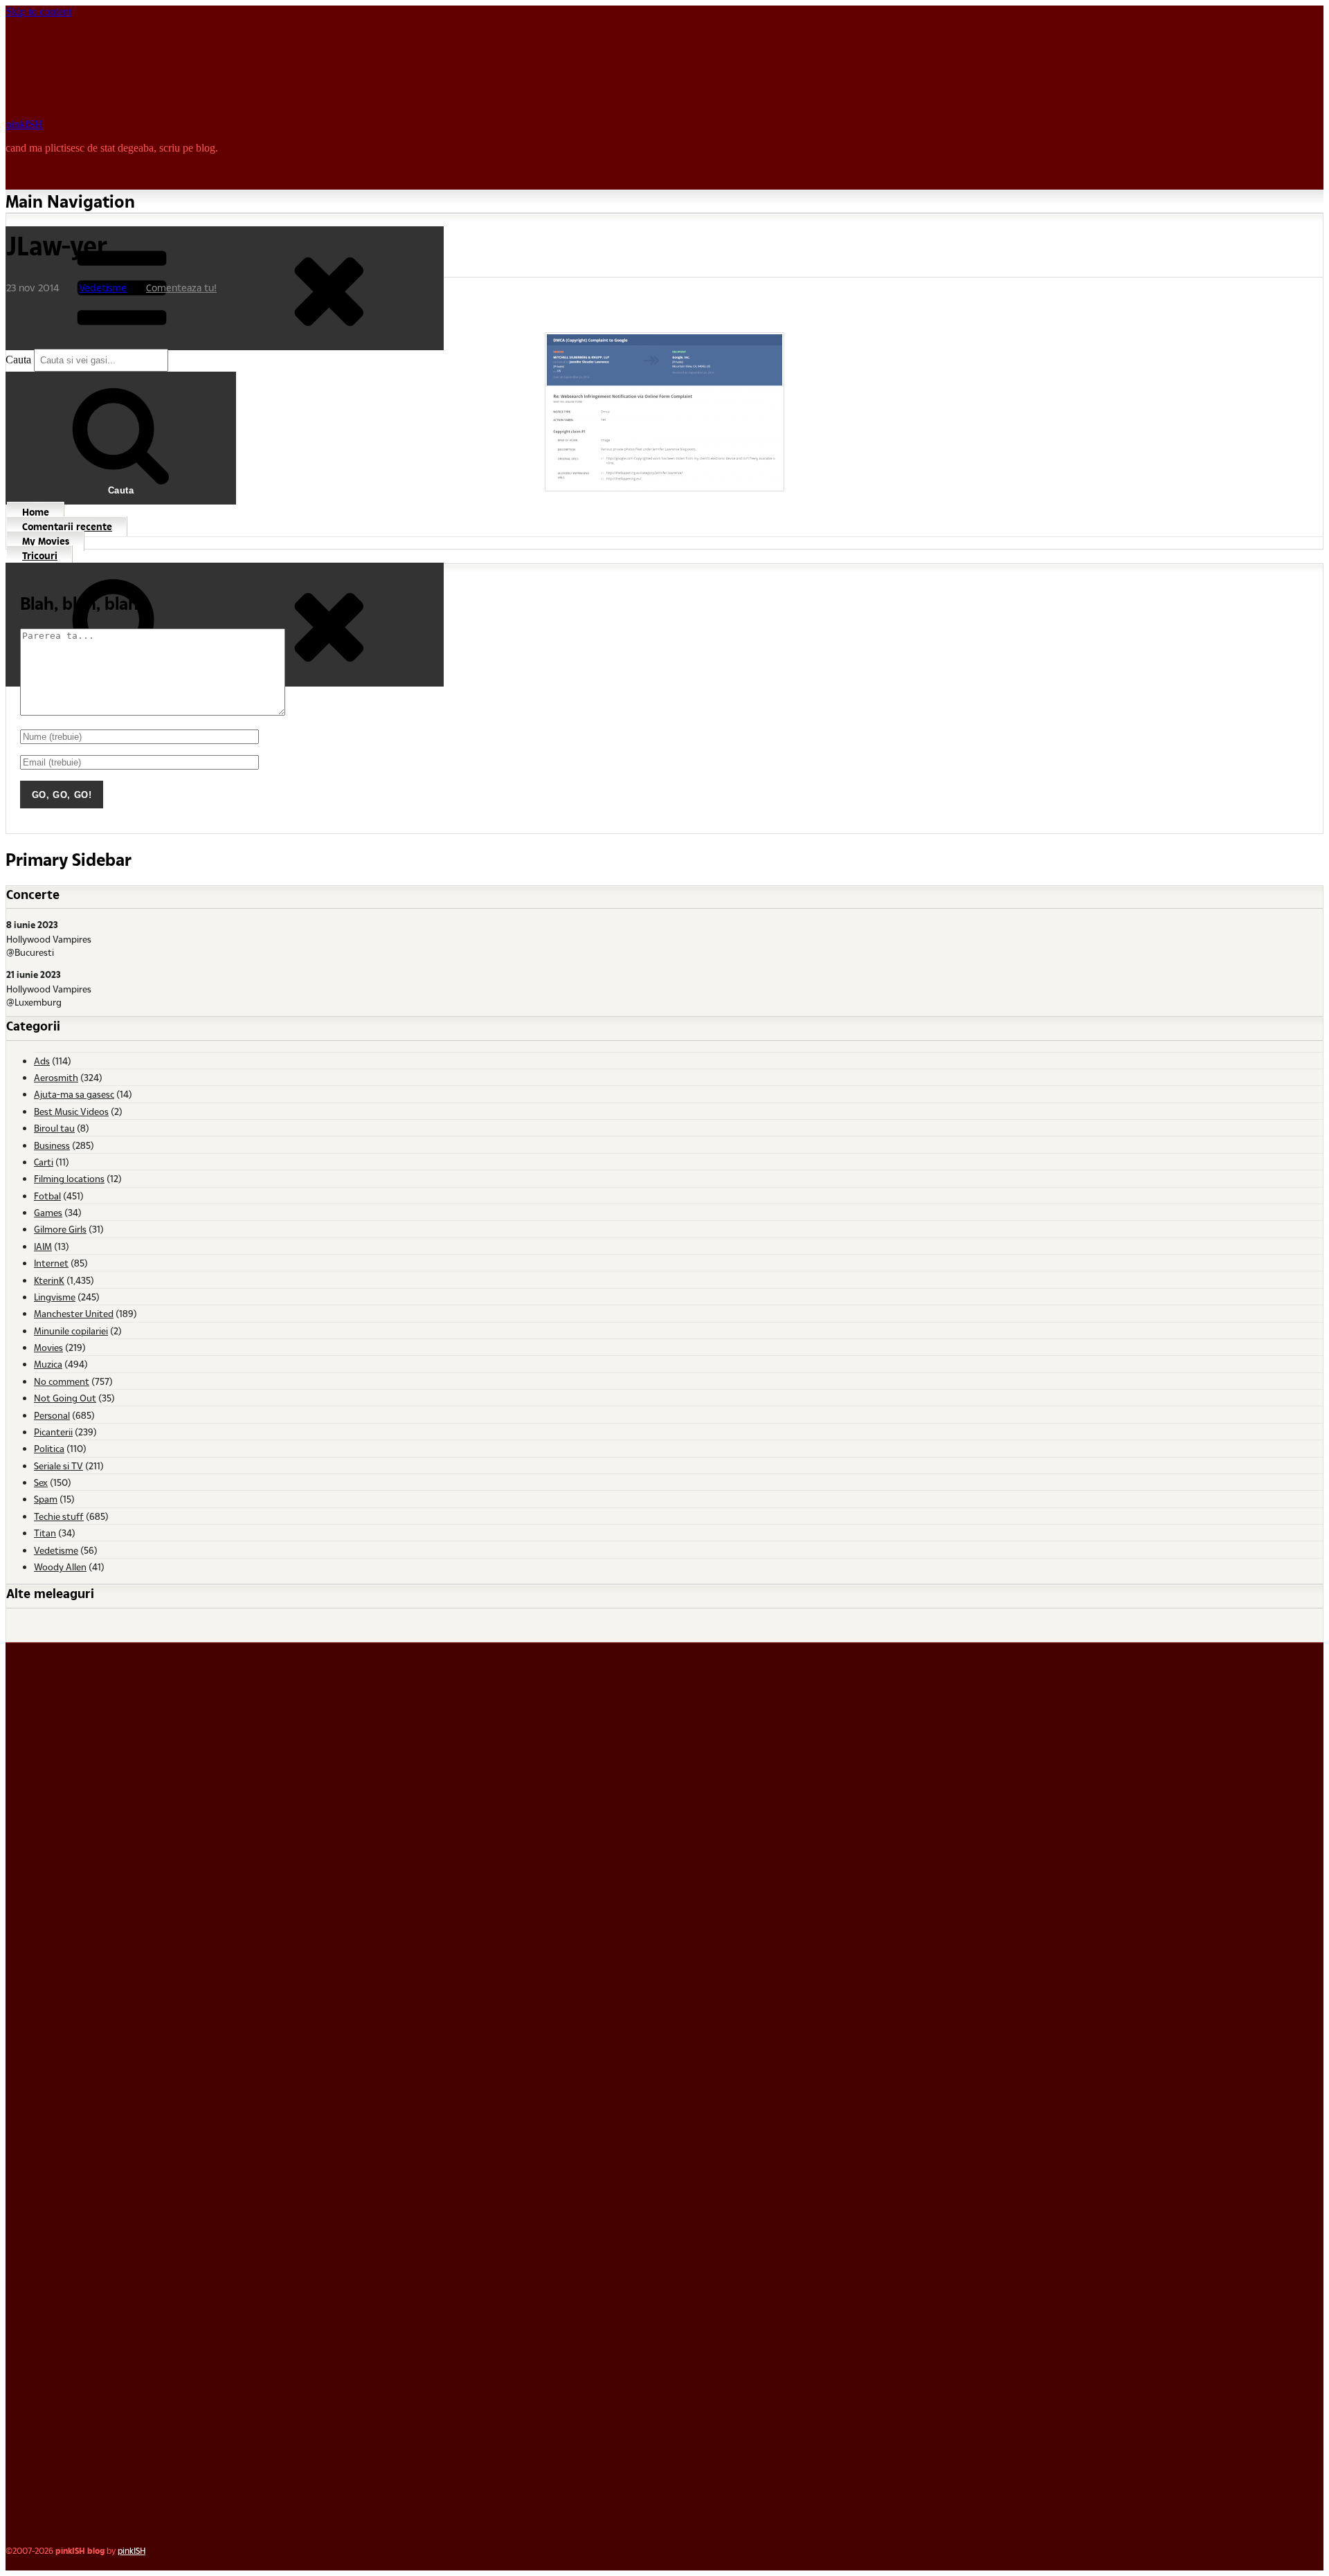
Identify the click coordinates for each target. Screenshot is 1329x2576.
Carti (44, 1162)
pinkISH (24, 124)
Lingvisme (55, 1297)
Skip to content (38, 11)
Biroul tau (54, 1128)
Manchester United (74, 1313)
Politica (49, 1448)
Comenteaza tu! (181, 288)
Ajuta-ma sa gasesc (74, 1094)
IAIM (43, 1246)
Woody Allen (60, 1567)
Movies (48, 1347)
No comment (62, 1381)
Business (52, 1145)
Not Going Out (65, 1398)
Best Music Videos (71, 1111)
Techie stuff (59, 1516)
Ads (42, 1061)
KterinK (49, 1280)
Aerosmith (56, 1077)
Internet (51, 1263)
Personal (52, 1415)
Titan (45, 1533)
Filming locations (69, 1178)
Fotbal (47, 1196)
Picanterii (53, 1432)
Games (48, 1212)
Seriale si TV (58, 1466)
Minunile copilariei (71, 1331)
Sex (41, 1482)
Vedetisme (103, 288)
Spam (46, 1499)
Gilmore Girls (60, 1229)
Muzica (48, 1364)
